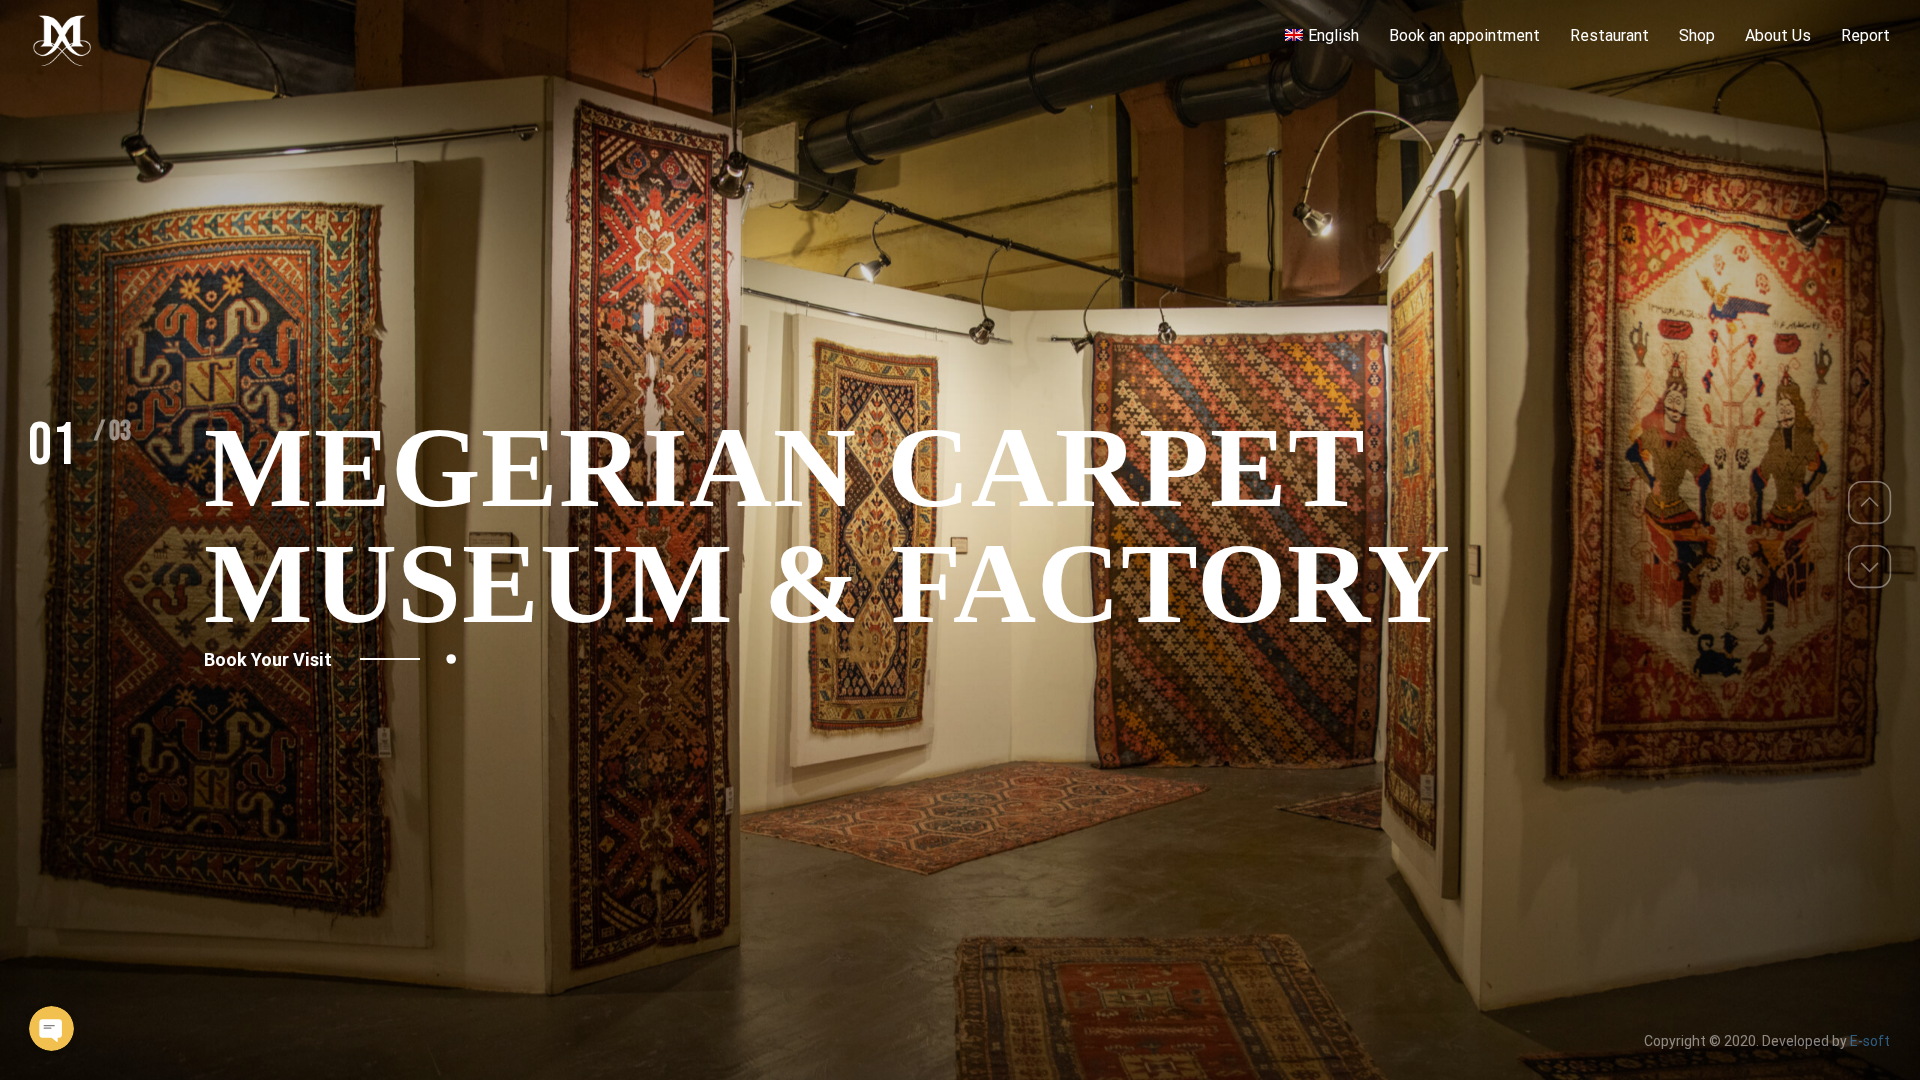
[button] (1870, 503)
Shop (1697, 35)
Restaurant (1609, 35)
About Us (1778, 35)
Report (1865, 35)
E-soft (1870, 1041)
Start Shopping (268, 601)
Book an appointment (1464, 35)
